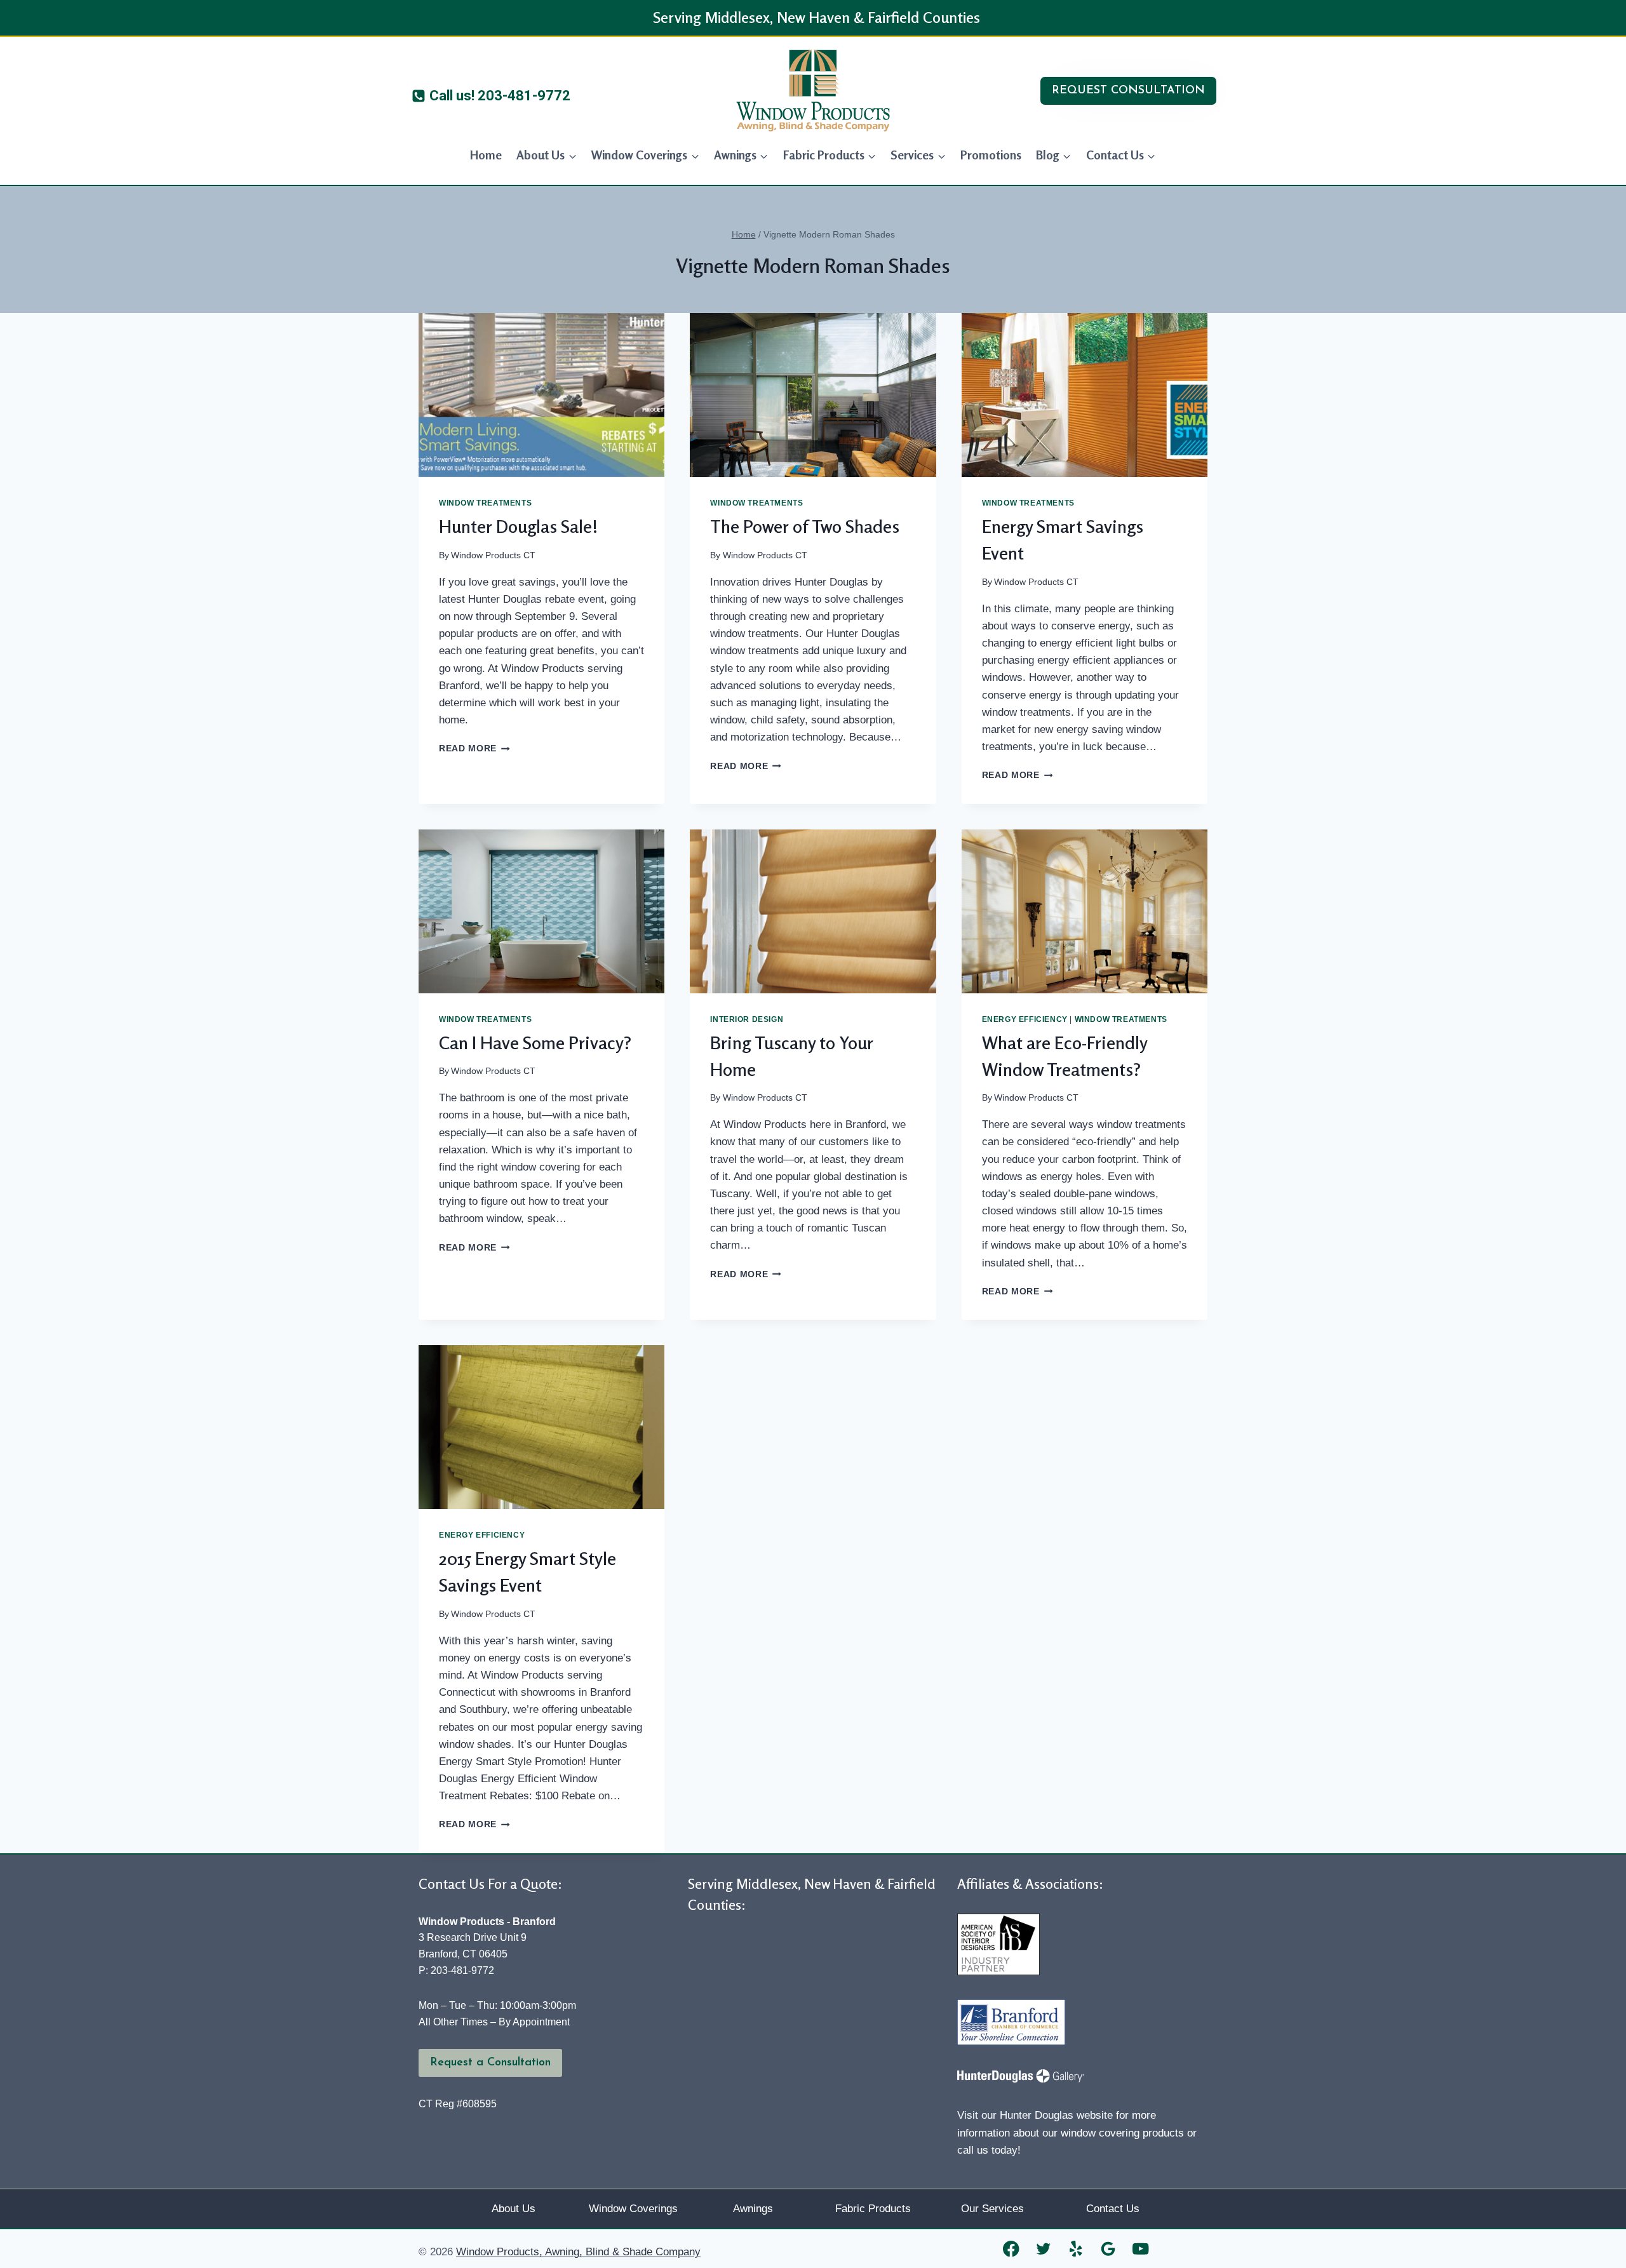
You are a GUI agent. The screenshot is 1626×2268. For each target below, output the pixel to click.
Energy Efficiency (1025, 1019)
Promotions (991, 155)
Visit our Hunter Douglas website (1035, 2115)
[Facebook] (1011, 2249)
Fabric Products (873, 2209)
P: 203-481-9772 (456, 1970)
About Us (514, 2209)
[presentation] (541, 395)
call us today (987, 2150)
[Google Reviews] (1109, 2249)
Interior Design (747, 1019)
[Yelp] (1076, 2249)
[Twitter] (1044, 2249)
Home (486, 155)
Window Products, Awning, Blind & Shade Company (578, 2252)
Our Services (992, 2209)
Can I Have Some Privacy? (535, 1043)
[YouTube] (1141, 2249)
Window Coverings (633, 2209)
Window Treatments (485, 503)
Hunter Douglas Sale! (519, 527)
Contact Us (1113, 2209)
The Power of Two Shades (805, 527)
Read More (474, 748)
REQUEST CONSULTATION (1128, 91)
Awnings (753, 2209)
